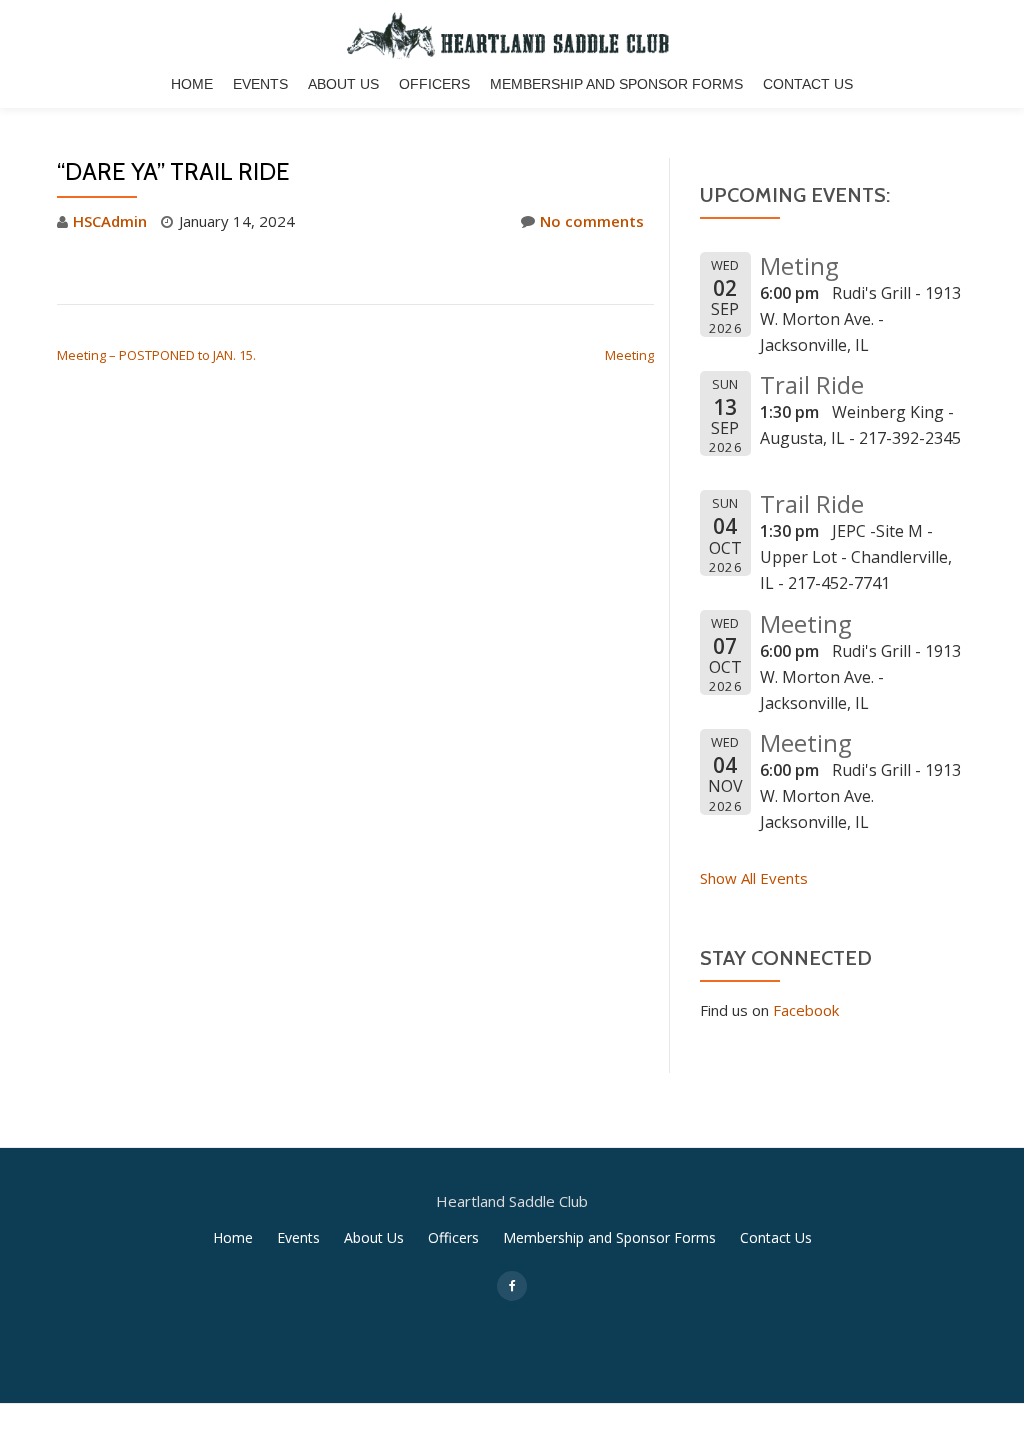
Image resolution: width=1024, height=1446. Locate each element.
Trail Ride (812, 384)
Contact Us (808, 84)
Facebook (806, 1010)
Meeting (629, 355)
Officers (434, 84)
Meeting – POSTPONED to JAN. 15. (156, 355)
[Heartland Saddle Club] (511, 35)
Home (192, 84)
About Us (343, 84)
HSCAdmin (110, 221)
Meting (799, 265)
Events (260, 84)
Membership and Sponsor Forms (616, 84)
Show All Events (754, 878)
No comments (592, 221)
